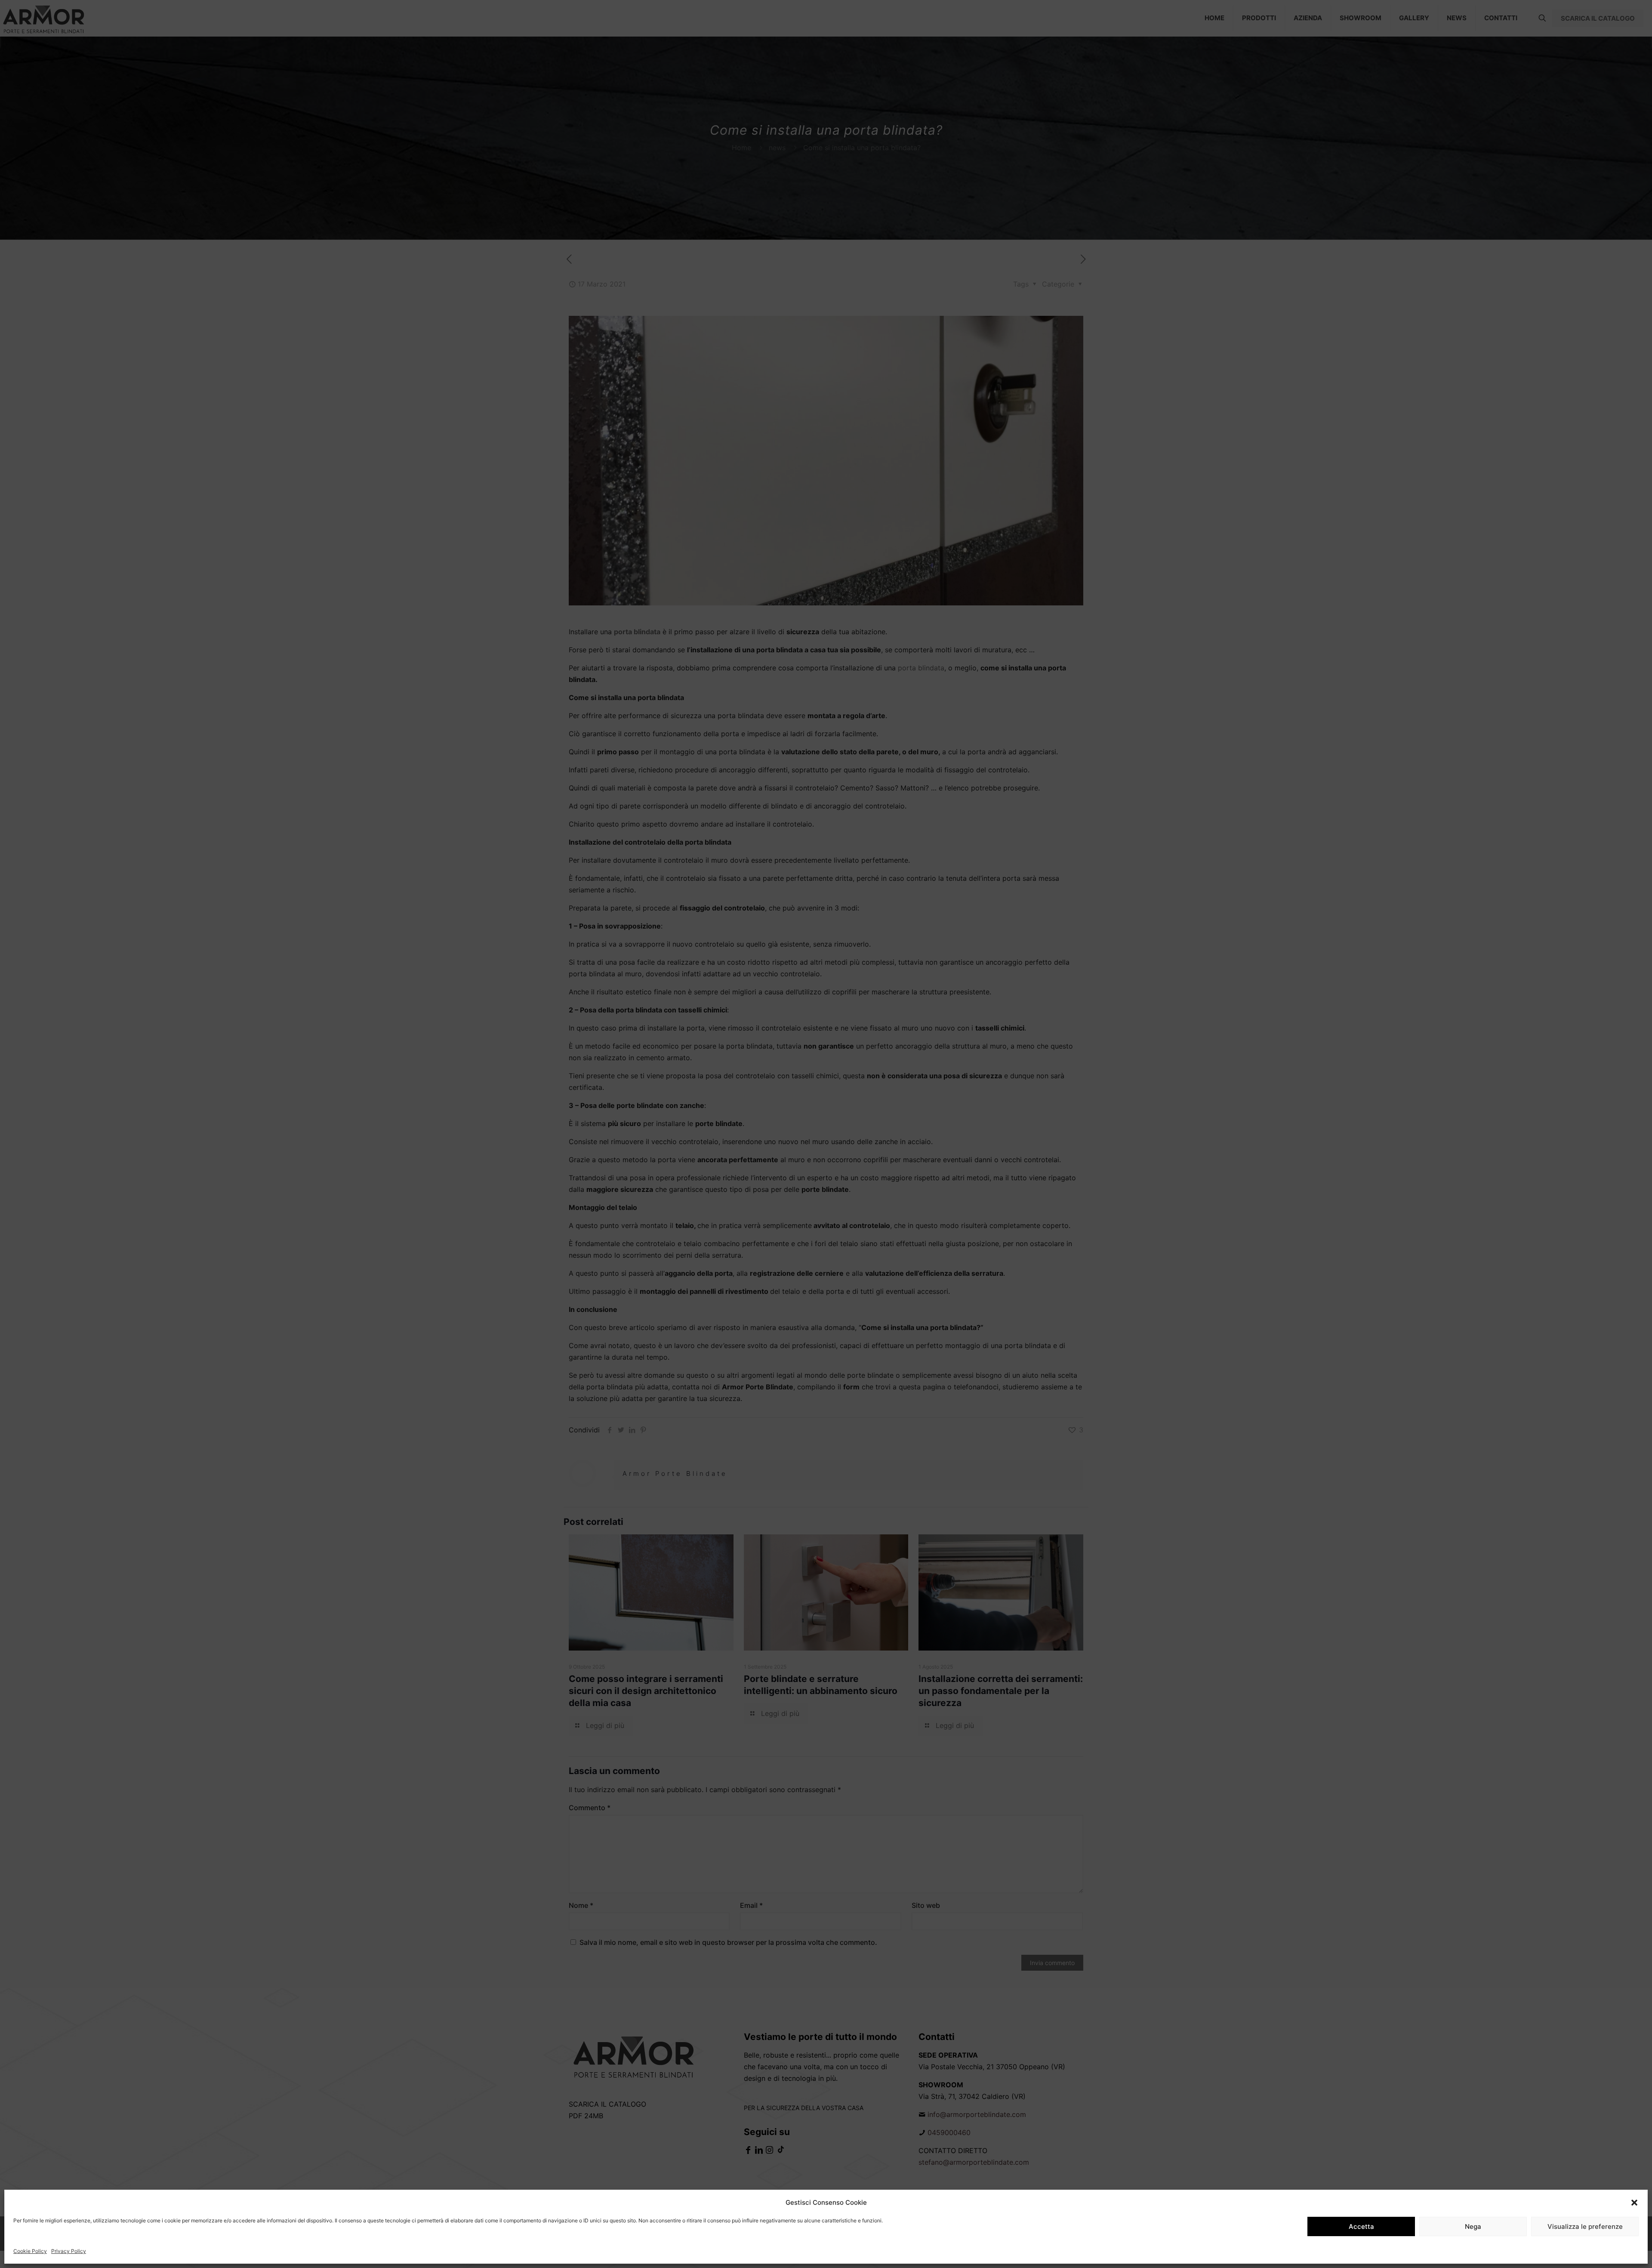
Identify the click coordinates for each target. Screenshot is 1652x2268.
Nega (1473, 2226)
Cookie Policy (30, 2251)
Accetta (1361, 2226)
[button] (1634, 2203)
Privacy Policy (69, 2251)
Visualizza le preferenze (1585, 2226)
